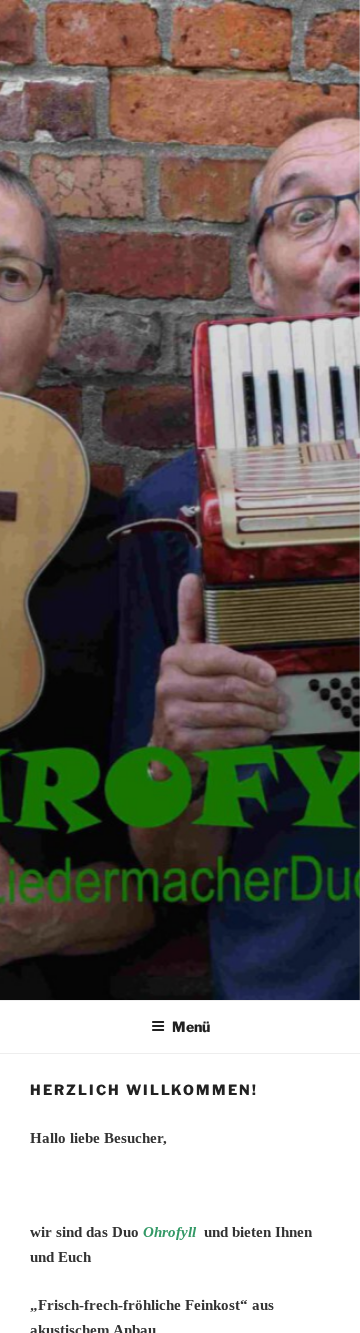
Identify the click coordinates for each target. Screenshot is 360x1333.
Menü (191, 1026)
